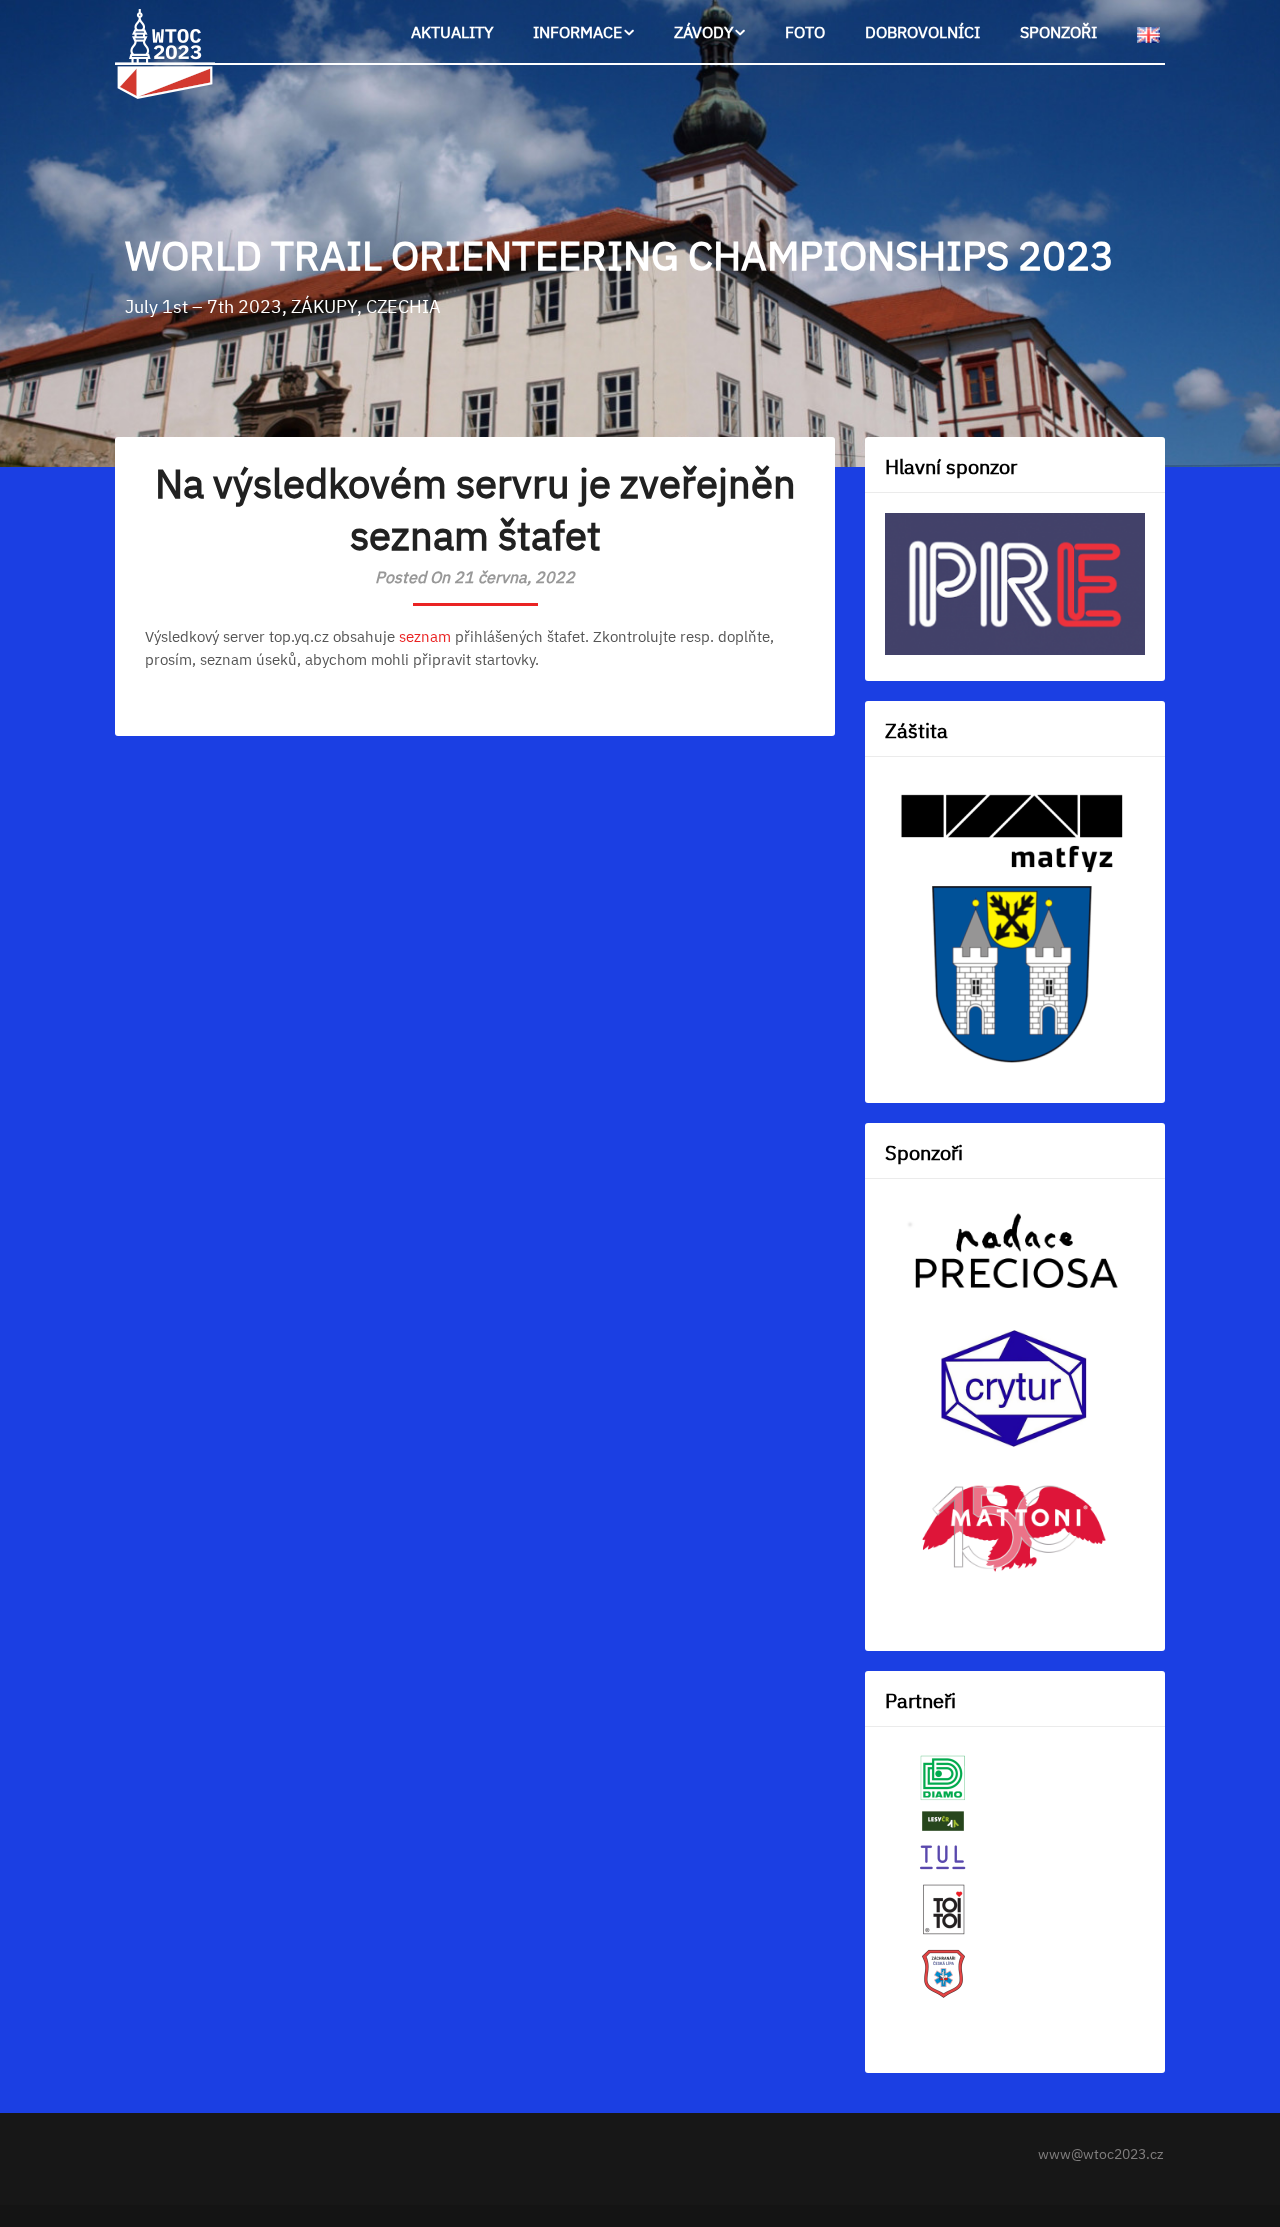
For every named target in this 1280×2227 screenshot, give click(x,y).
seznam (425, 636)
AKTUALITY (452, 32)
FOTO (805, 32)
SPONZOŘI (1058, 32)
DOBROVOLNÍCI (922, 32)
